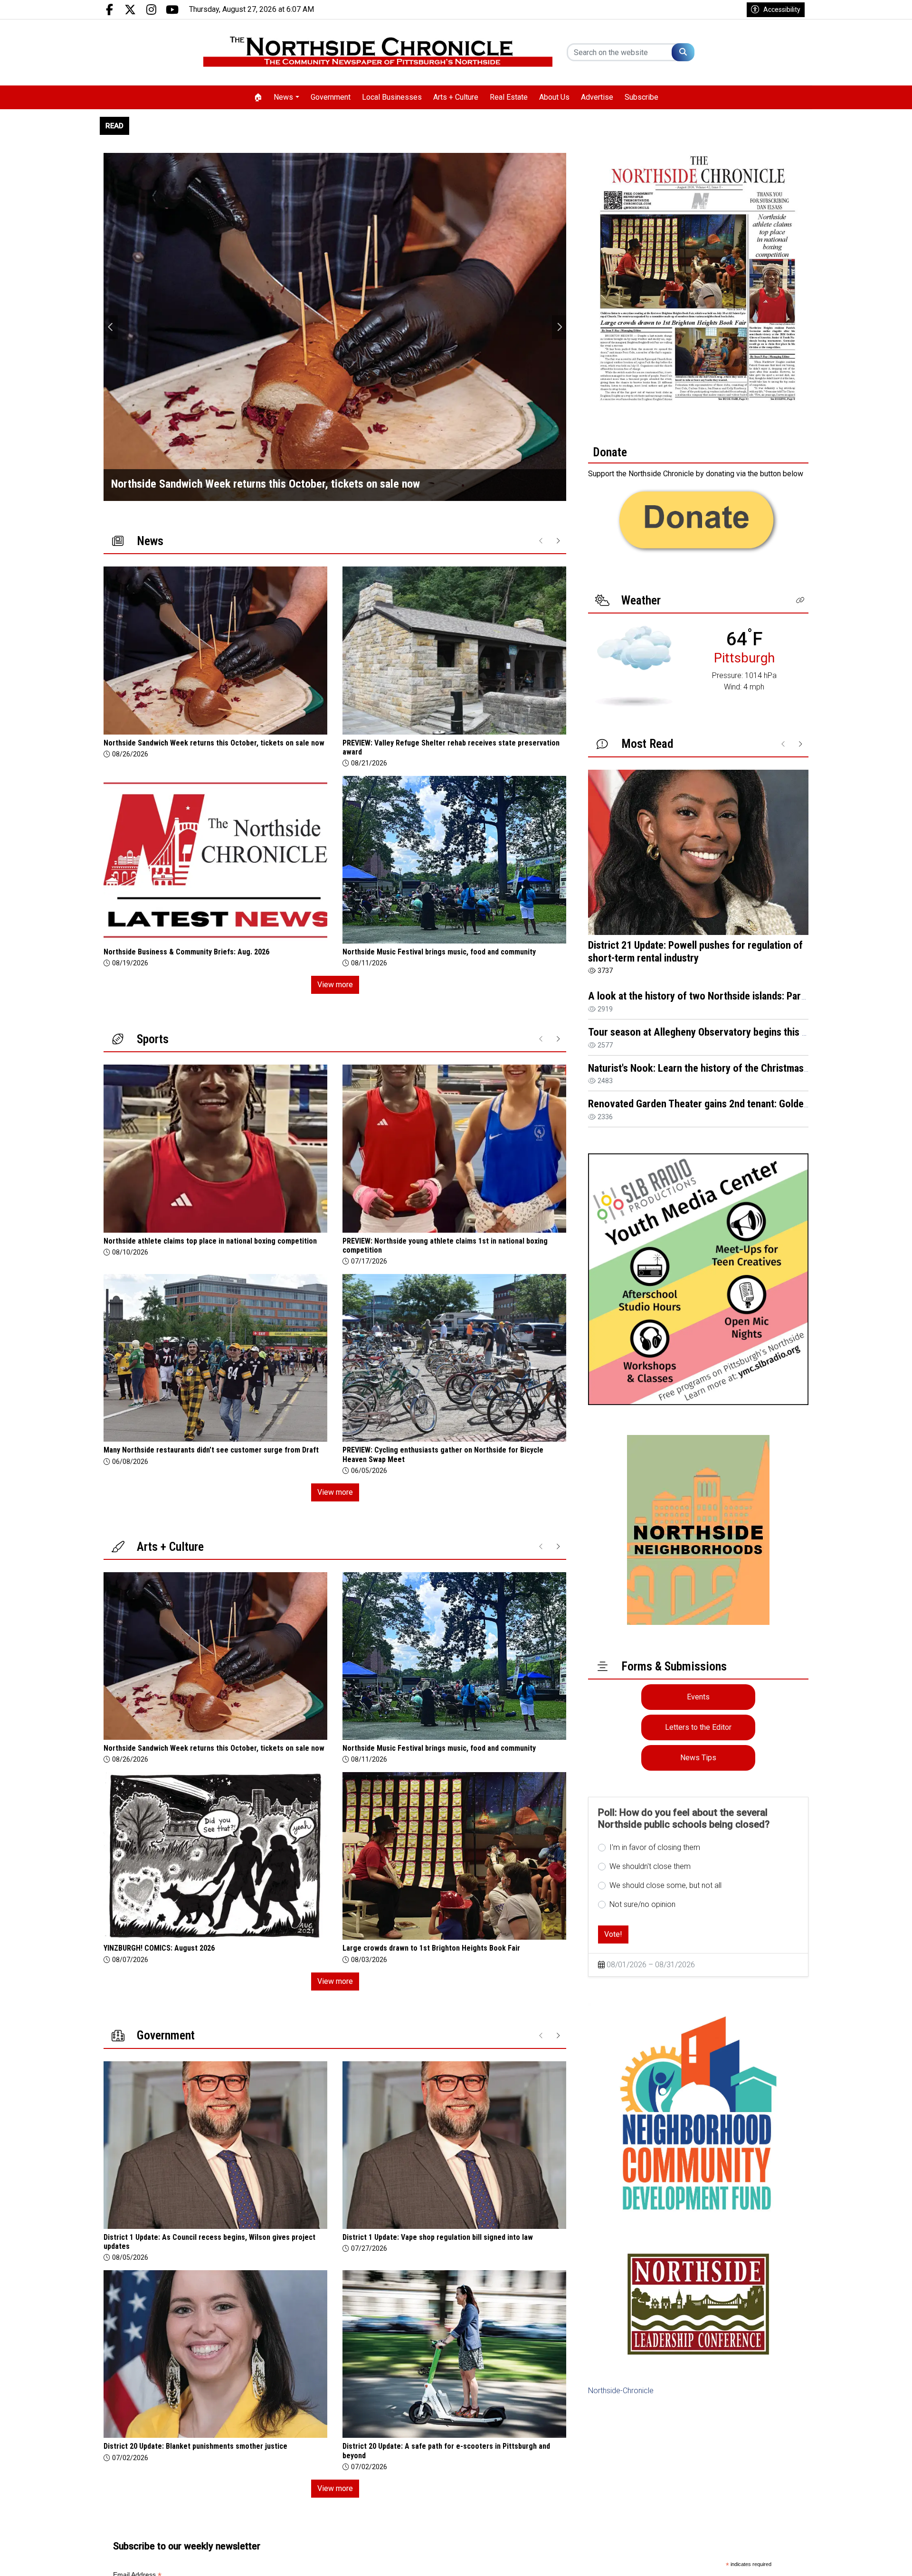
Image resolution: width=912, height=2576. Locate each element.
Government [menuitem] (331, 97)
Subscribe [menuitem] (641, 97)
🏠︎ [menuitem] (258, 97)
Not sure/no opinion (642, 1904)
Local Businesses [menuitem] (392, 97)
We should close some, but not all (665, 1885)
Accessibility (782, 9)
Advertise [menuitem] (597, 97)
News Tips (698, 1758)
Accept (879, 2559)
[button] (800, 600)
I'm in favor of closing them (655, 1847)
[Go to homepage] (378, 52)
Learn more (832, 2559)
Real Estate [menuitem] (509, 97)
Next (559, 327)
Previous (111, 327)
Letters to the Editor (698, 1727)
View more (335, 985)
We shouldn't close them (650, 1866)
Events (698, 1697)
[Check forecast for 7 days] (634, 665)
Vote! (613, 1934)
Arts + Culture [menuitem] (456, 97)
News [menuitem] (283, 97)
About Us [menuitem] (554, 97)
